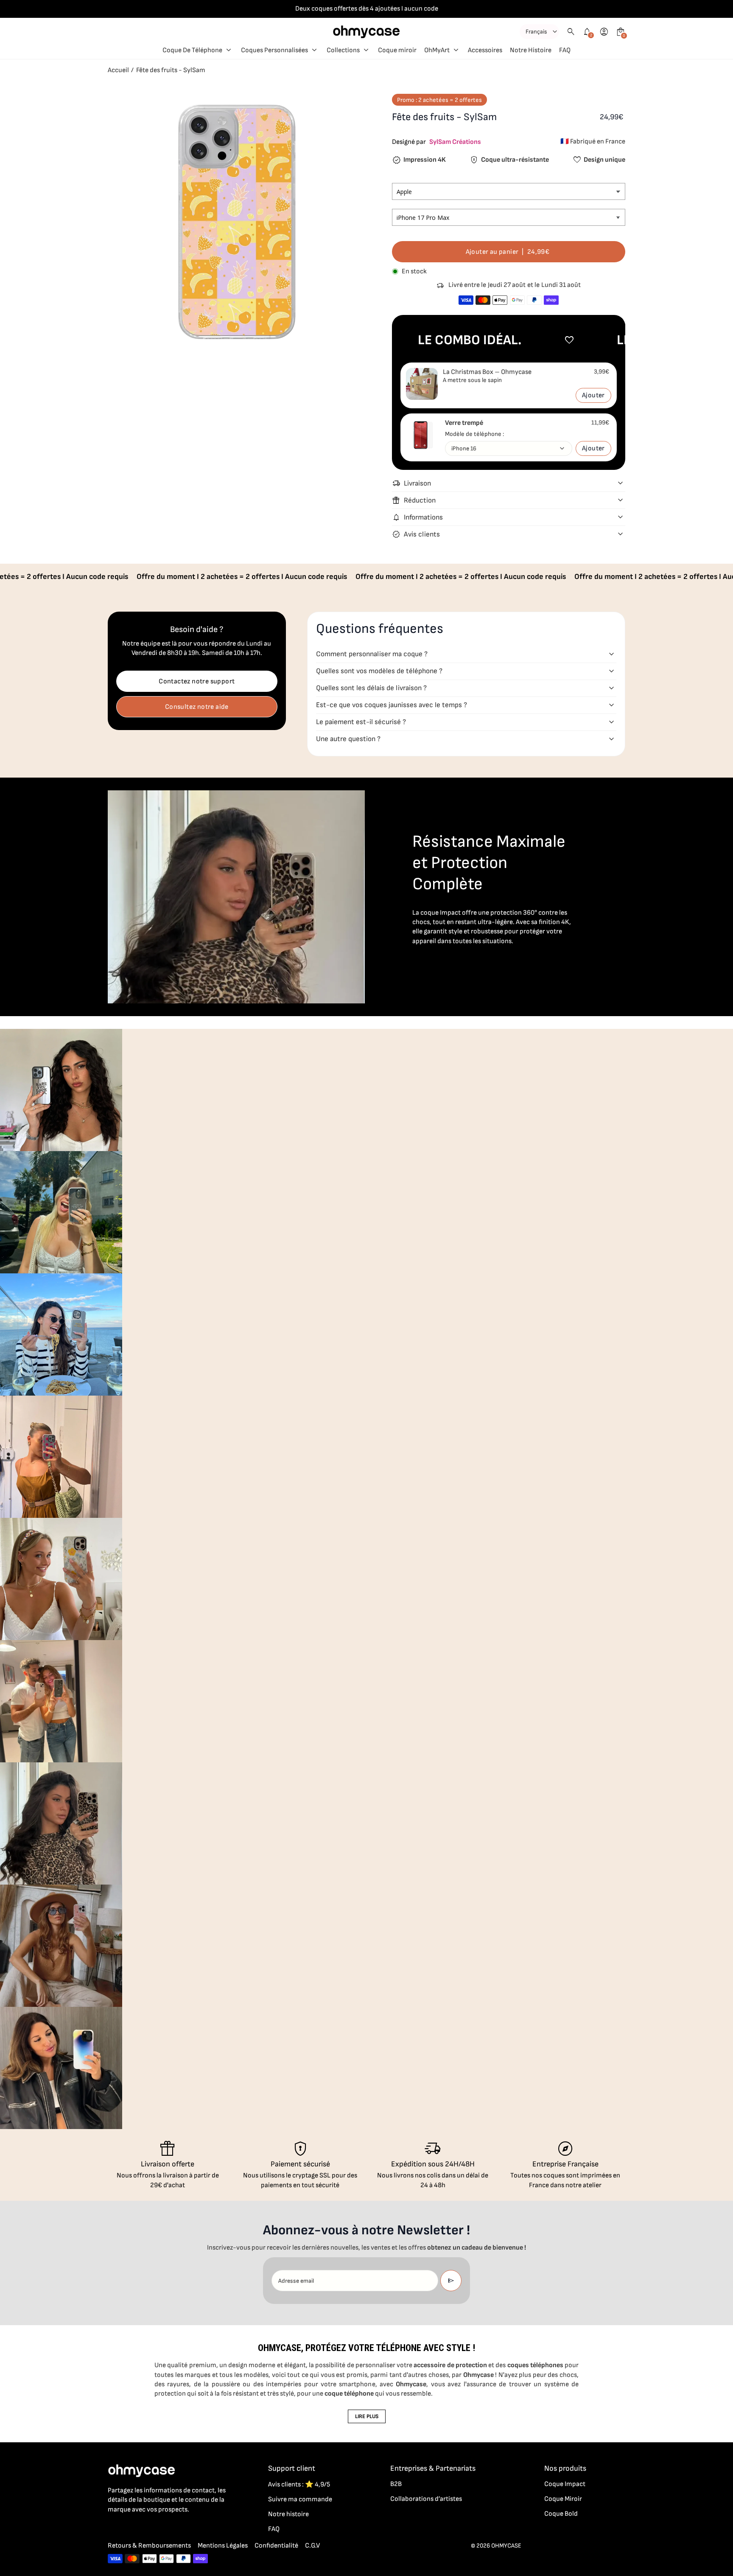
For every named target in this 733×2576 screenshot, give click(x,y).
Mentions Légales (223, 2546)
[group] (61, 1090)
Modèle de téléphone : (474, 434)
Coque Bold (561, 2514)
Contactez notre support (197, 681)
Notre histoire (288, 2514)
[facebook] (113, 2528)
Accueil (118, 70)
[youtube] (164, 2528)
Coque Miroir (563, 2499)
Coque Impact (565, 2484)
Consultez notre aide (197, 707)
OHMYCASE (506, 2546)
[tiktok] (147, 2528)
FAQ (274, 2529)
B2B (396, 2484)
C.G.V (312, 2546)
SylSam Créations (455, 142)
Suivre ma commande (300, 2499)
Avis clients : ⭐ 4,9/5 (299, 2485)
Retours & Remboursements (149, 2546)
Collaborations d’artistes (426, 2499)
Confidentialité (276, 2546)
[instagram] (130, 2528)
